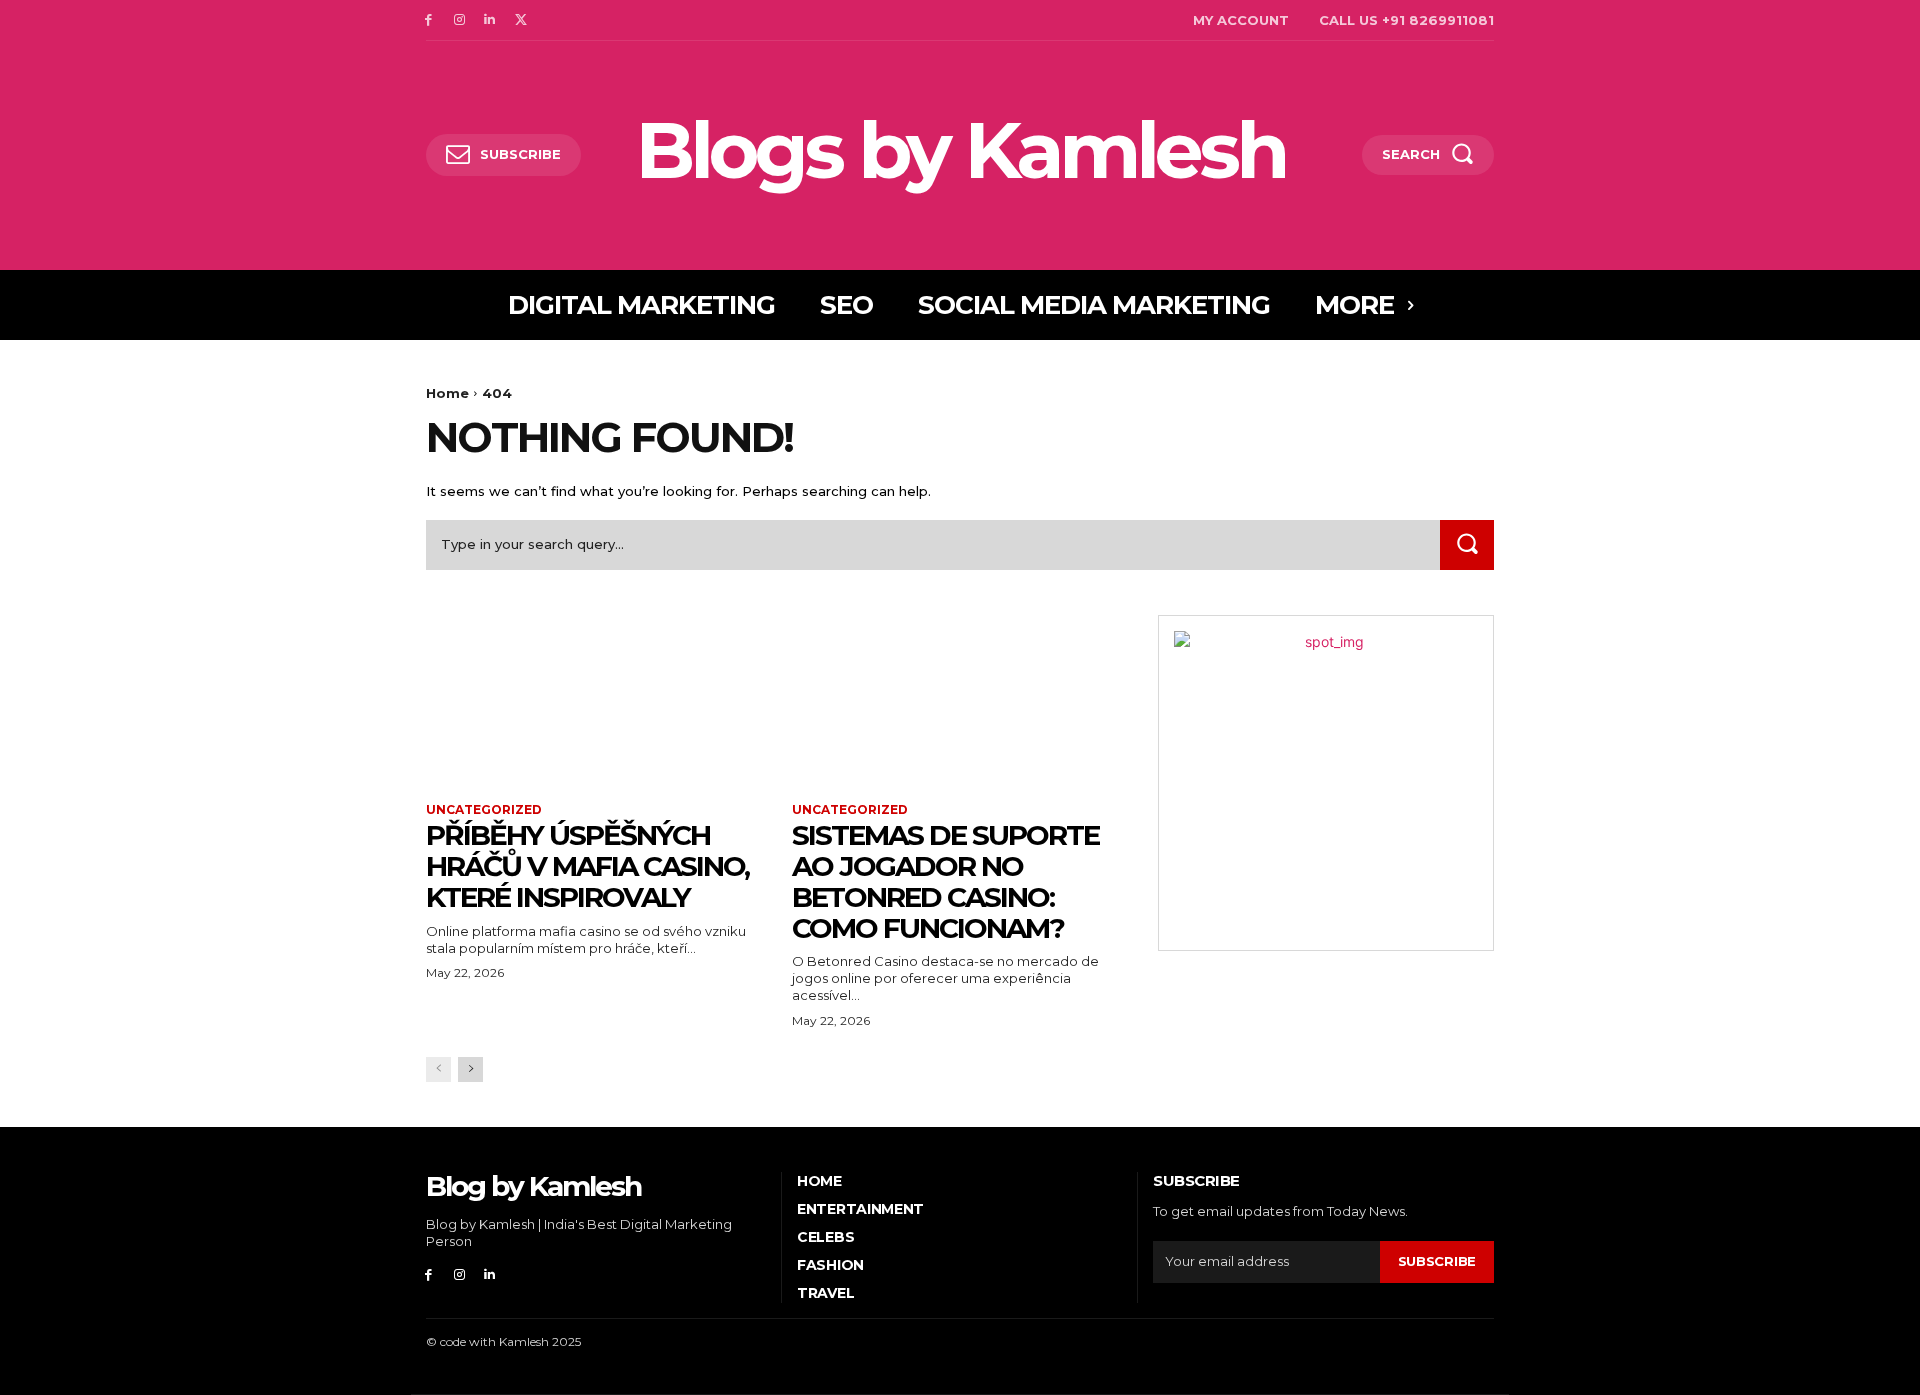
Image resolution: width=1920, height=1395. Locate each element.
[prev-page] (438, 1069)
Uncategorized (484, 810)
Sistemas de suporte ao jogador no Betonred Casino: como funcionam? (945, 881)
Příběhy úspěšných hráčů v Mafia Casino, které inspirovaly (587, 866)
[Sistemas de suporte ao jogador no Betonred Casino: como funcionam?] (960, 699)
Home (447, 393)
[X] (520, 20)
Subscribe (1437, 1261)
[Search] (1467, 544)
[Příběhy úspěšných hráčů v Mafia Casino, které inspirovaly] (594, 699)
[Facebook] (428, 20)
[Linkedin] (490, 20)
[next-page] (470, 1069)
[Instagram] (459, 20)
